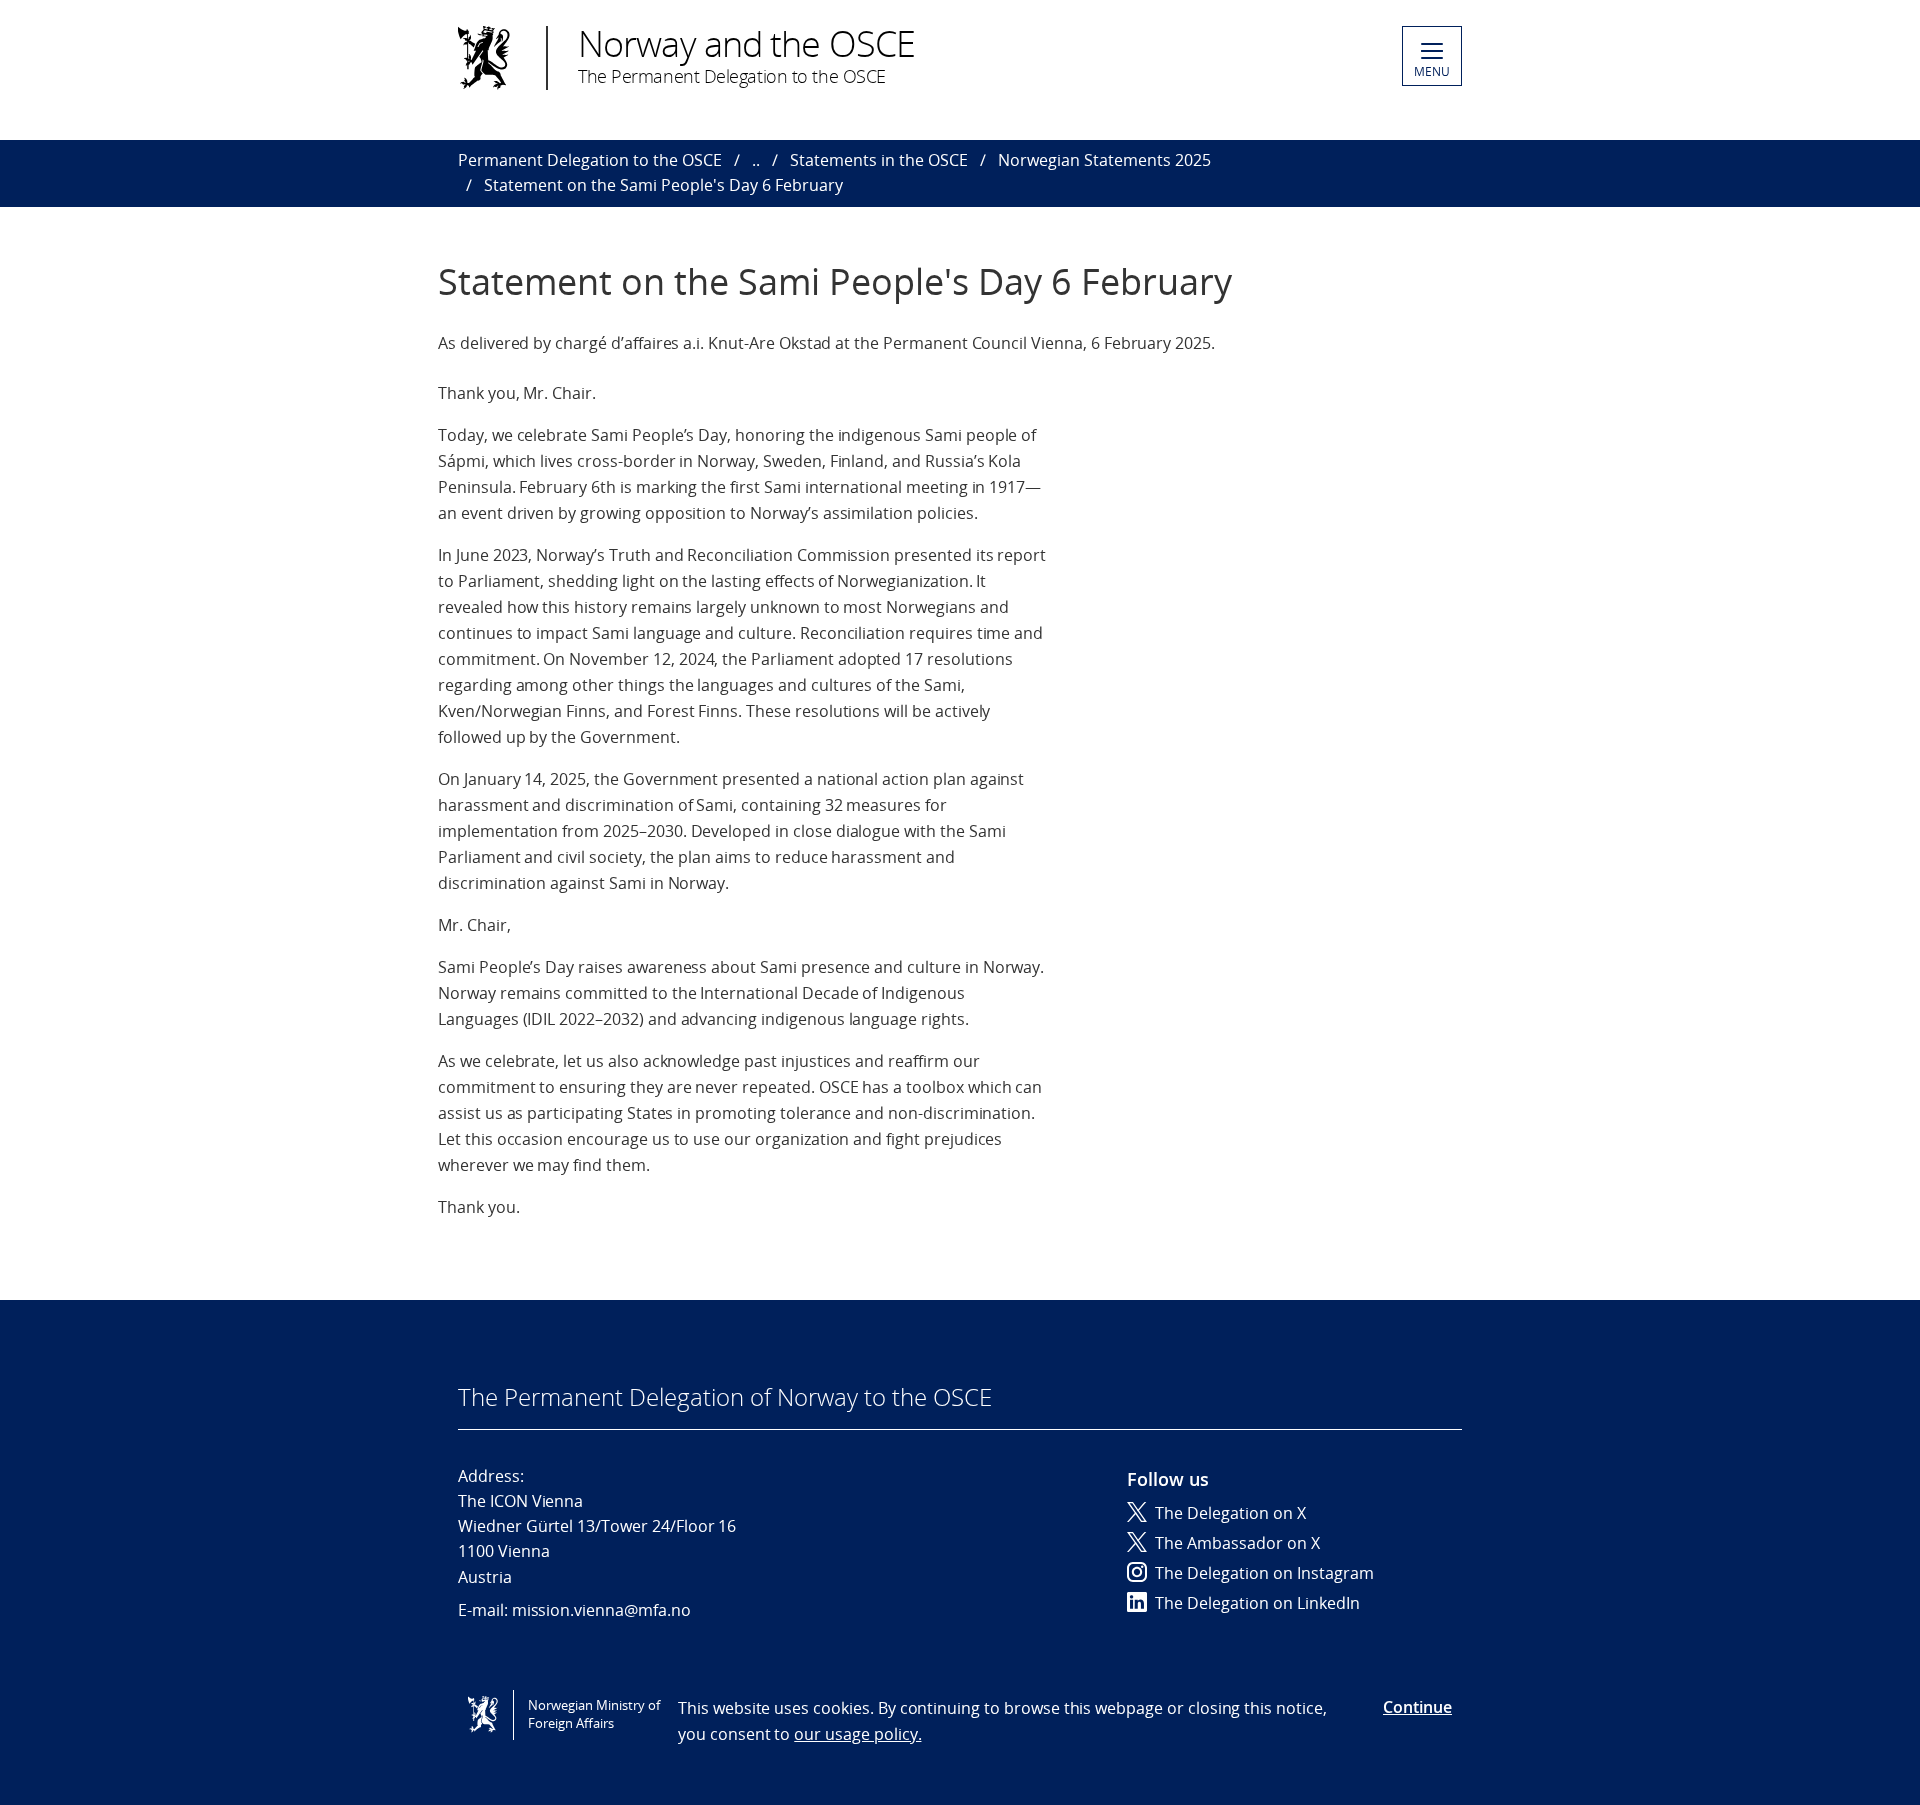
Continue (1417, 1707)
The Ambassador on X (1237, 1543)
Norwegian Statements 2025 (1104, 160)
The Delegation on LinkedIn (1257, 1603)
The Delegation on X (1230, 1513)
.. (756, 160)
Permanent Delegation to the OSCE (590, 160)
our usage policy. (857, 1734)
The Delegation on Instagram (1264, 1573)
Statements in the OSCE (879, 160)
